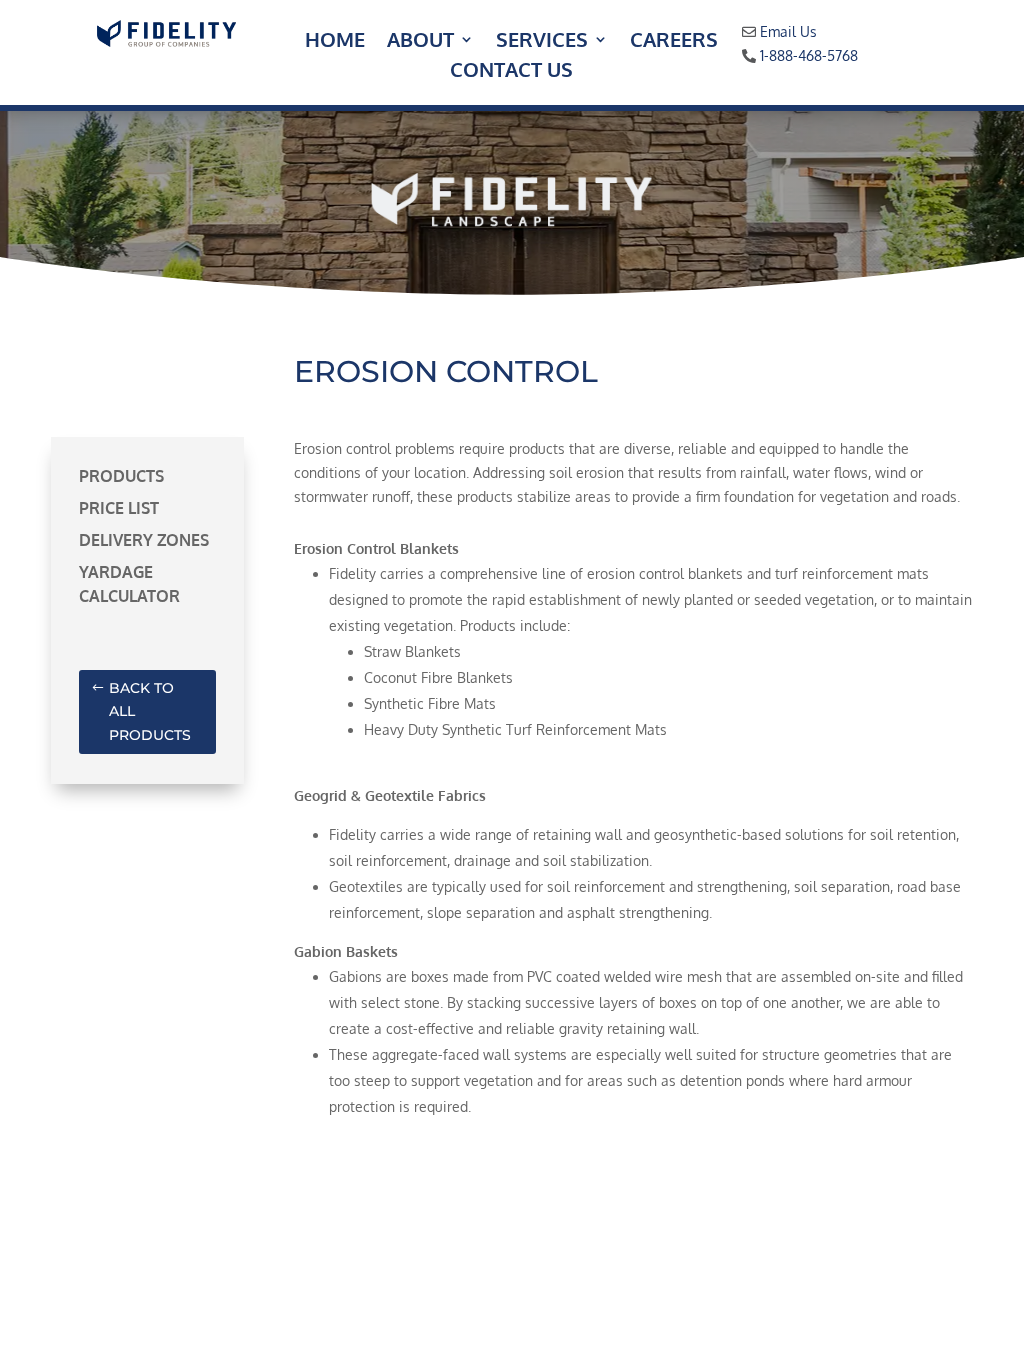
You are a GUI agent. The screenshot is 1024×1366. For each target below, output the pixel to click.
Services (542, 42)
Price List (119, 508)
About (420, 42)
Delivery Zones (144, 540)
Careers (674, 42)
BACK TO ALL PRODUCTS (150, 712)
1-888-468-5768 (809, 55)
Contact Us (511, 72)
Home (335, 42)
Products (121, 476)
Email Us (788, 31)
